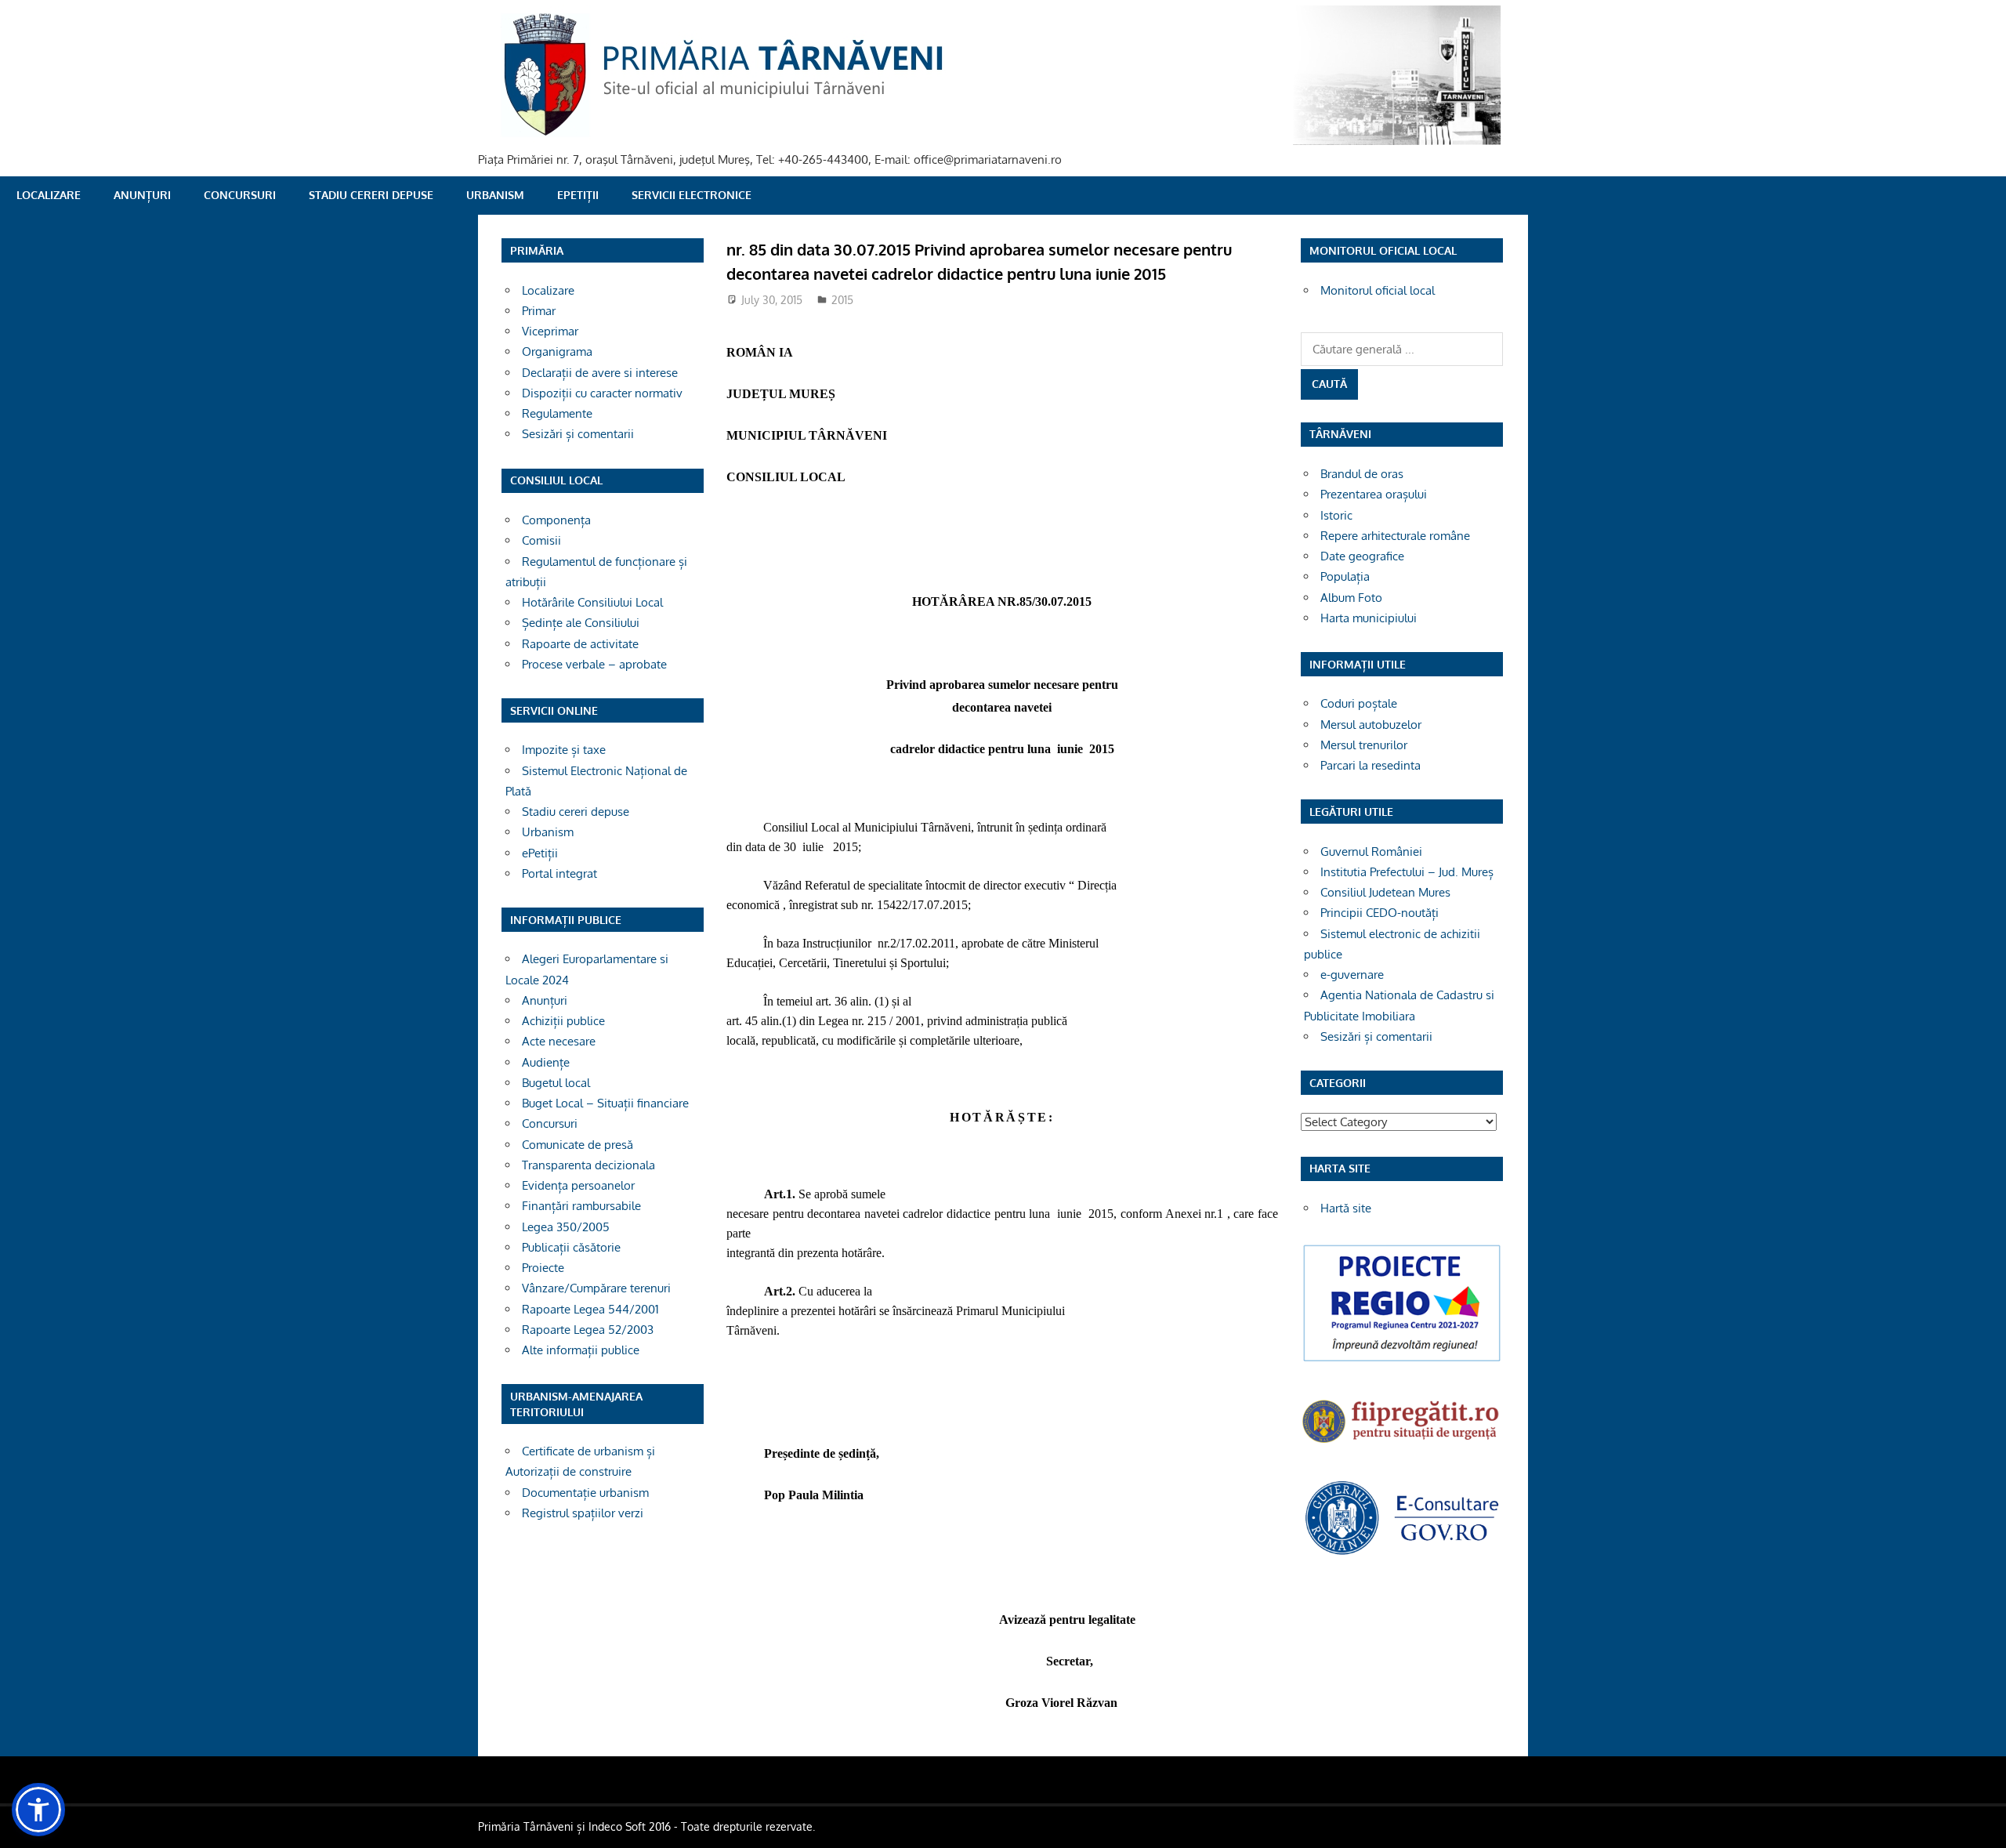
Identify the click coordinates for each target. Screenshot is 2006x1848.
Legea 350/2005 (566, 1227)
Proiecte (543, 1268)
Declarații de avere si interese (600, 373)
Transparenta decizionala (588, 1165)
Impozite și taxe (564, 750)
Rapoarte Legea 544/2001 (590, 1309)
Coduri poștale (1359, 703)
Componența (556, 520)
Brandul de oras (1362, 474)
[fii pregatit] (1402, 1445)
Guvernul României (1371, 852)
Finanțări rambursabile (581, 1206)
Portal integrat (559, 873)
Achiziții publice (563, 1021)
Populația (1345, 576)
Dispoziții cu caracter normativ (602, 393)
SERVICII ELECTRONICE (692, 195)
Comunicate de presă (578, 1145)
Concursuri (240, 195)
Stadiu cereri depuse (371, 195)
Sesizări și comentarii (578, 434)
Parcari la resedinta (1371, 765)
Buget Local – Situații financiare (605, 1103)
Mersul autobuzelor (1371, 725)
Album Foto (1351, 598)
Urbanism (495, 195)
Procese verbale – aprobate (594, 664)
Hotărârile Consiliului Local (592, 602)
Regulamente (557, 413)
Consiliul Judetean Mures (1385, 892)
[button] (38, 1810)
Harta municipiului (1369, 618)
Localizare (49, 195)
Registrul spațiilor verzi (583, 1513)
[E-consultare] (1402, 1553)
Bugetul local (556, 1083)
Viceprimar (550, 331)
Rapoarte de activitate (580, 644)
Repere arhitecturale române (1395, 536)
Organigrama (557, 351)
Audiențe (546, 1062)
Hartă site (1346, 1208)
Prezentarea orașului (1374, 494)
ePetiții (578, 195)
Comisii (541, 540)
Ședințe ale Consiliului (581, 623)
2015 (842, 300)
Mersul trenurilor (1364, 745)
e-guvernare (1352, 975)
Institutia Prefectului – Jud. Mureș (1407, 872)
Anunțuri (142, 195)
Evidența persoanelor (578, 1185)
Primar (539, 311)
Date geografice (1362, 556)
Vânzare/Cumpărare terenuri (596, 1288)
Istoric (1336, 515)
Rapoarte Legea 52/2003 (588, 1330)
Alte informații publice (581, 1350)
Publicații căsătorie (571, 1247)
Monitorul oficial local (1378, 290)
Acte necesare (559, 1041)
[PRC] (1402, 1360)
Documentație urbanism (585, 1493)
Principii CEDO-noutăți (1380, 913)
